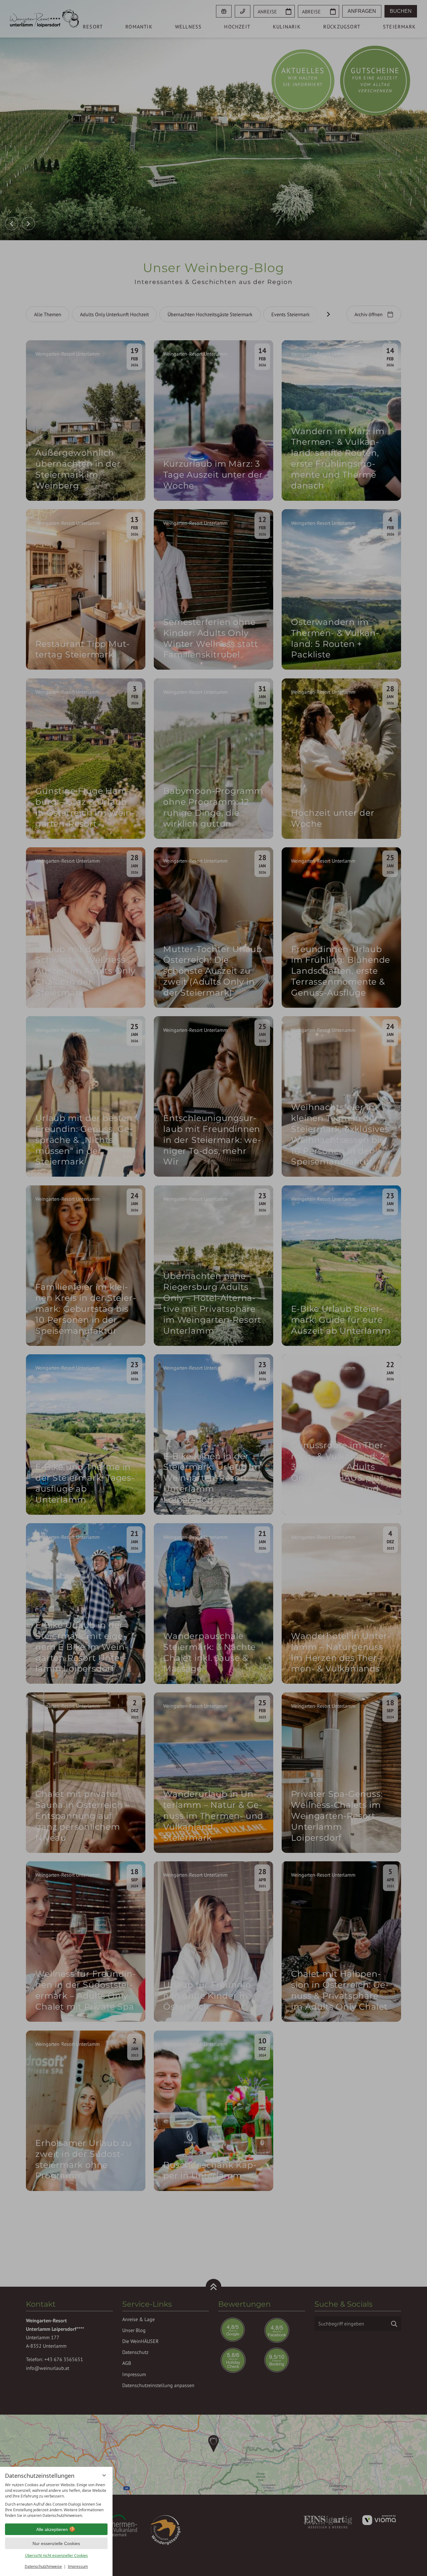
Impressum (78, 2566)
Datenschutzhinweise (43, 2566)
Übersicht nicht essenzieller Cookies (56, 2556)
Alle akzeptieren (52, 2529)
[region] (56, 2500)
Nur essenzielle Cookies (56, 2543)
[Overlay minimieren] (104, 2475)
